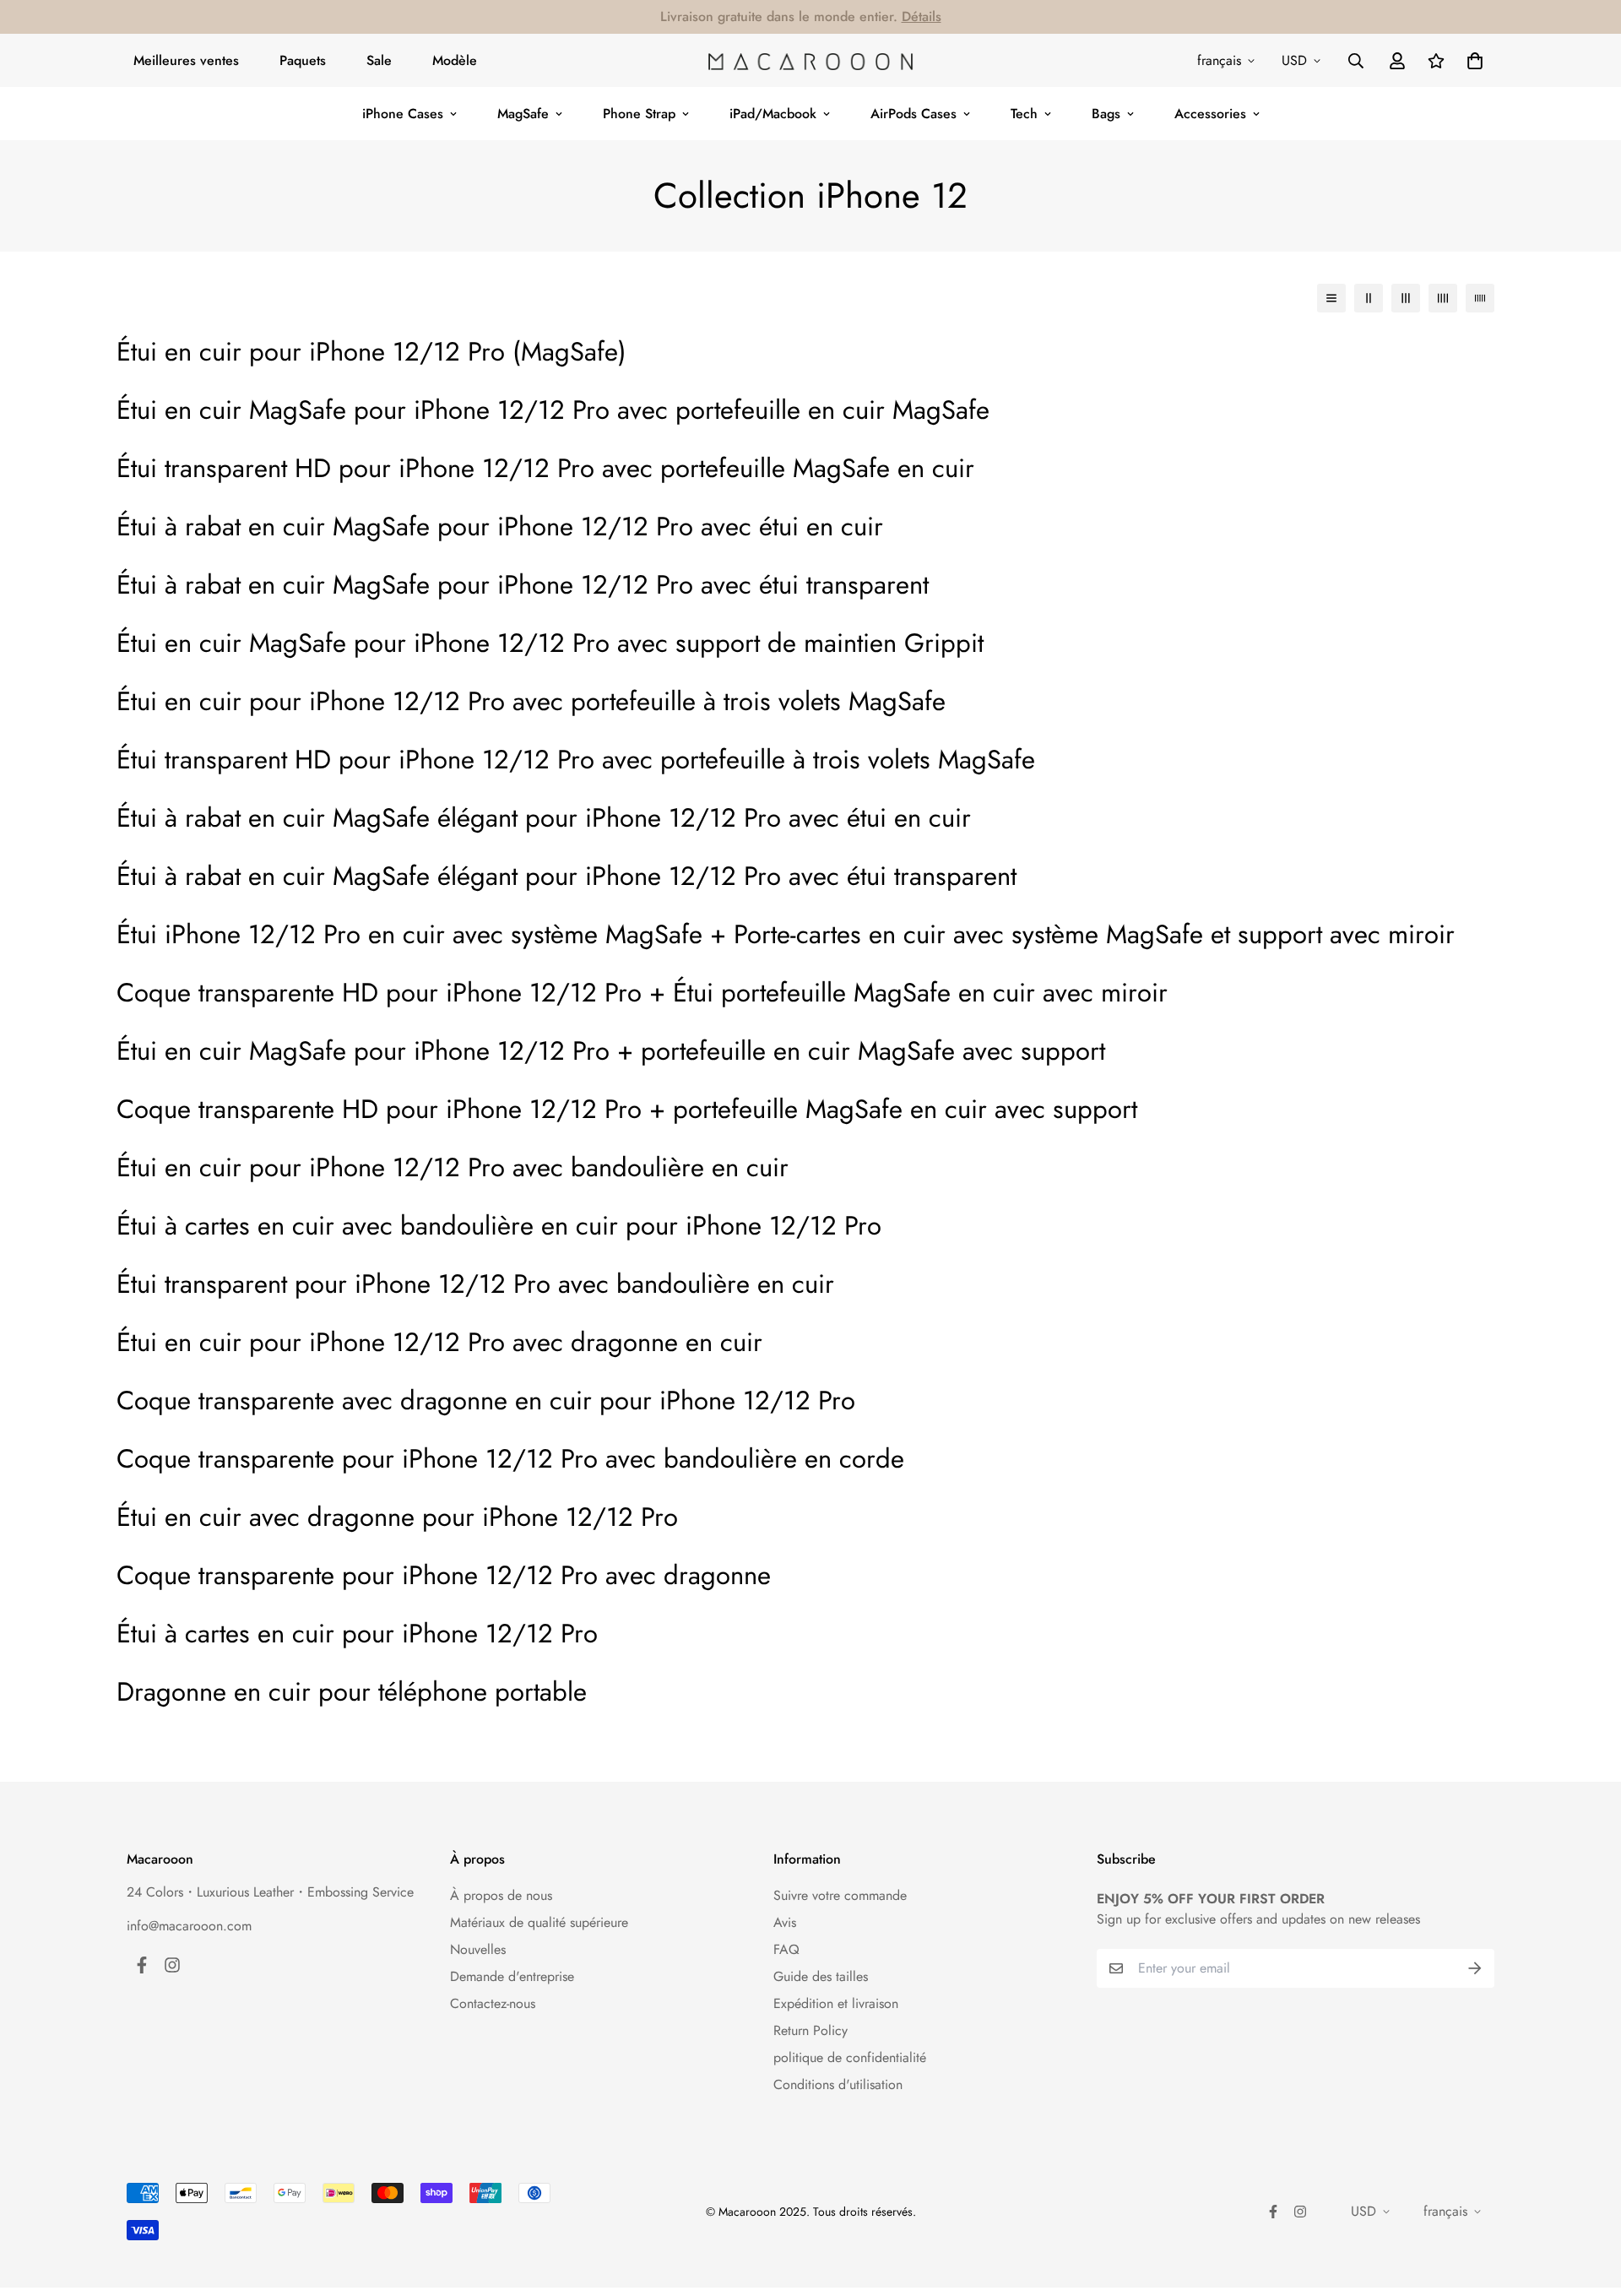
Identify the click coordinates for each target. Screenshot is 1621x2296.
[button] (1472, 61)
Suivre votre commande (840, 1895)
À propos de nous (501, 1895)
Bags (1106, 114)
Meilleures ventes (186, 60)
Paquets (303, 60)
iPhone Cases (403, 114)
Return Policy (810, 2030)
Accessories (1210, 114)
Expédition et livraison (836, 2003)
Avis (785, 1922)
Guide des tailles (821, 1976)
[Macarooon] (810, 61)
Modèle (455, 60)
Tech (1024, 114)
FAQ (786, 1949)
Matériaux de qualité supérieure (539, 1922)
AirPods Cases (914, 114)
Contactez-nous (493, 2003)
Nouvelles (478, 1949)
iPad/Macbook (773, 114)
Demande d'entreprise (512, 1976)
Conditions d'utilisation (838, 2084)
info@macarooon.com (189, 1926)
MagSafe (523, 114)
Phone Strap (639, 114)
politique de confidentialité (850, 2057)
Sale (379, 60)
